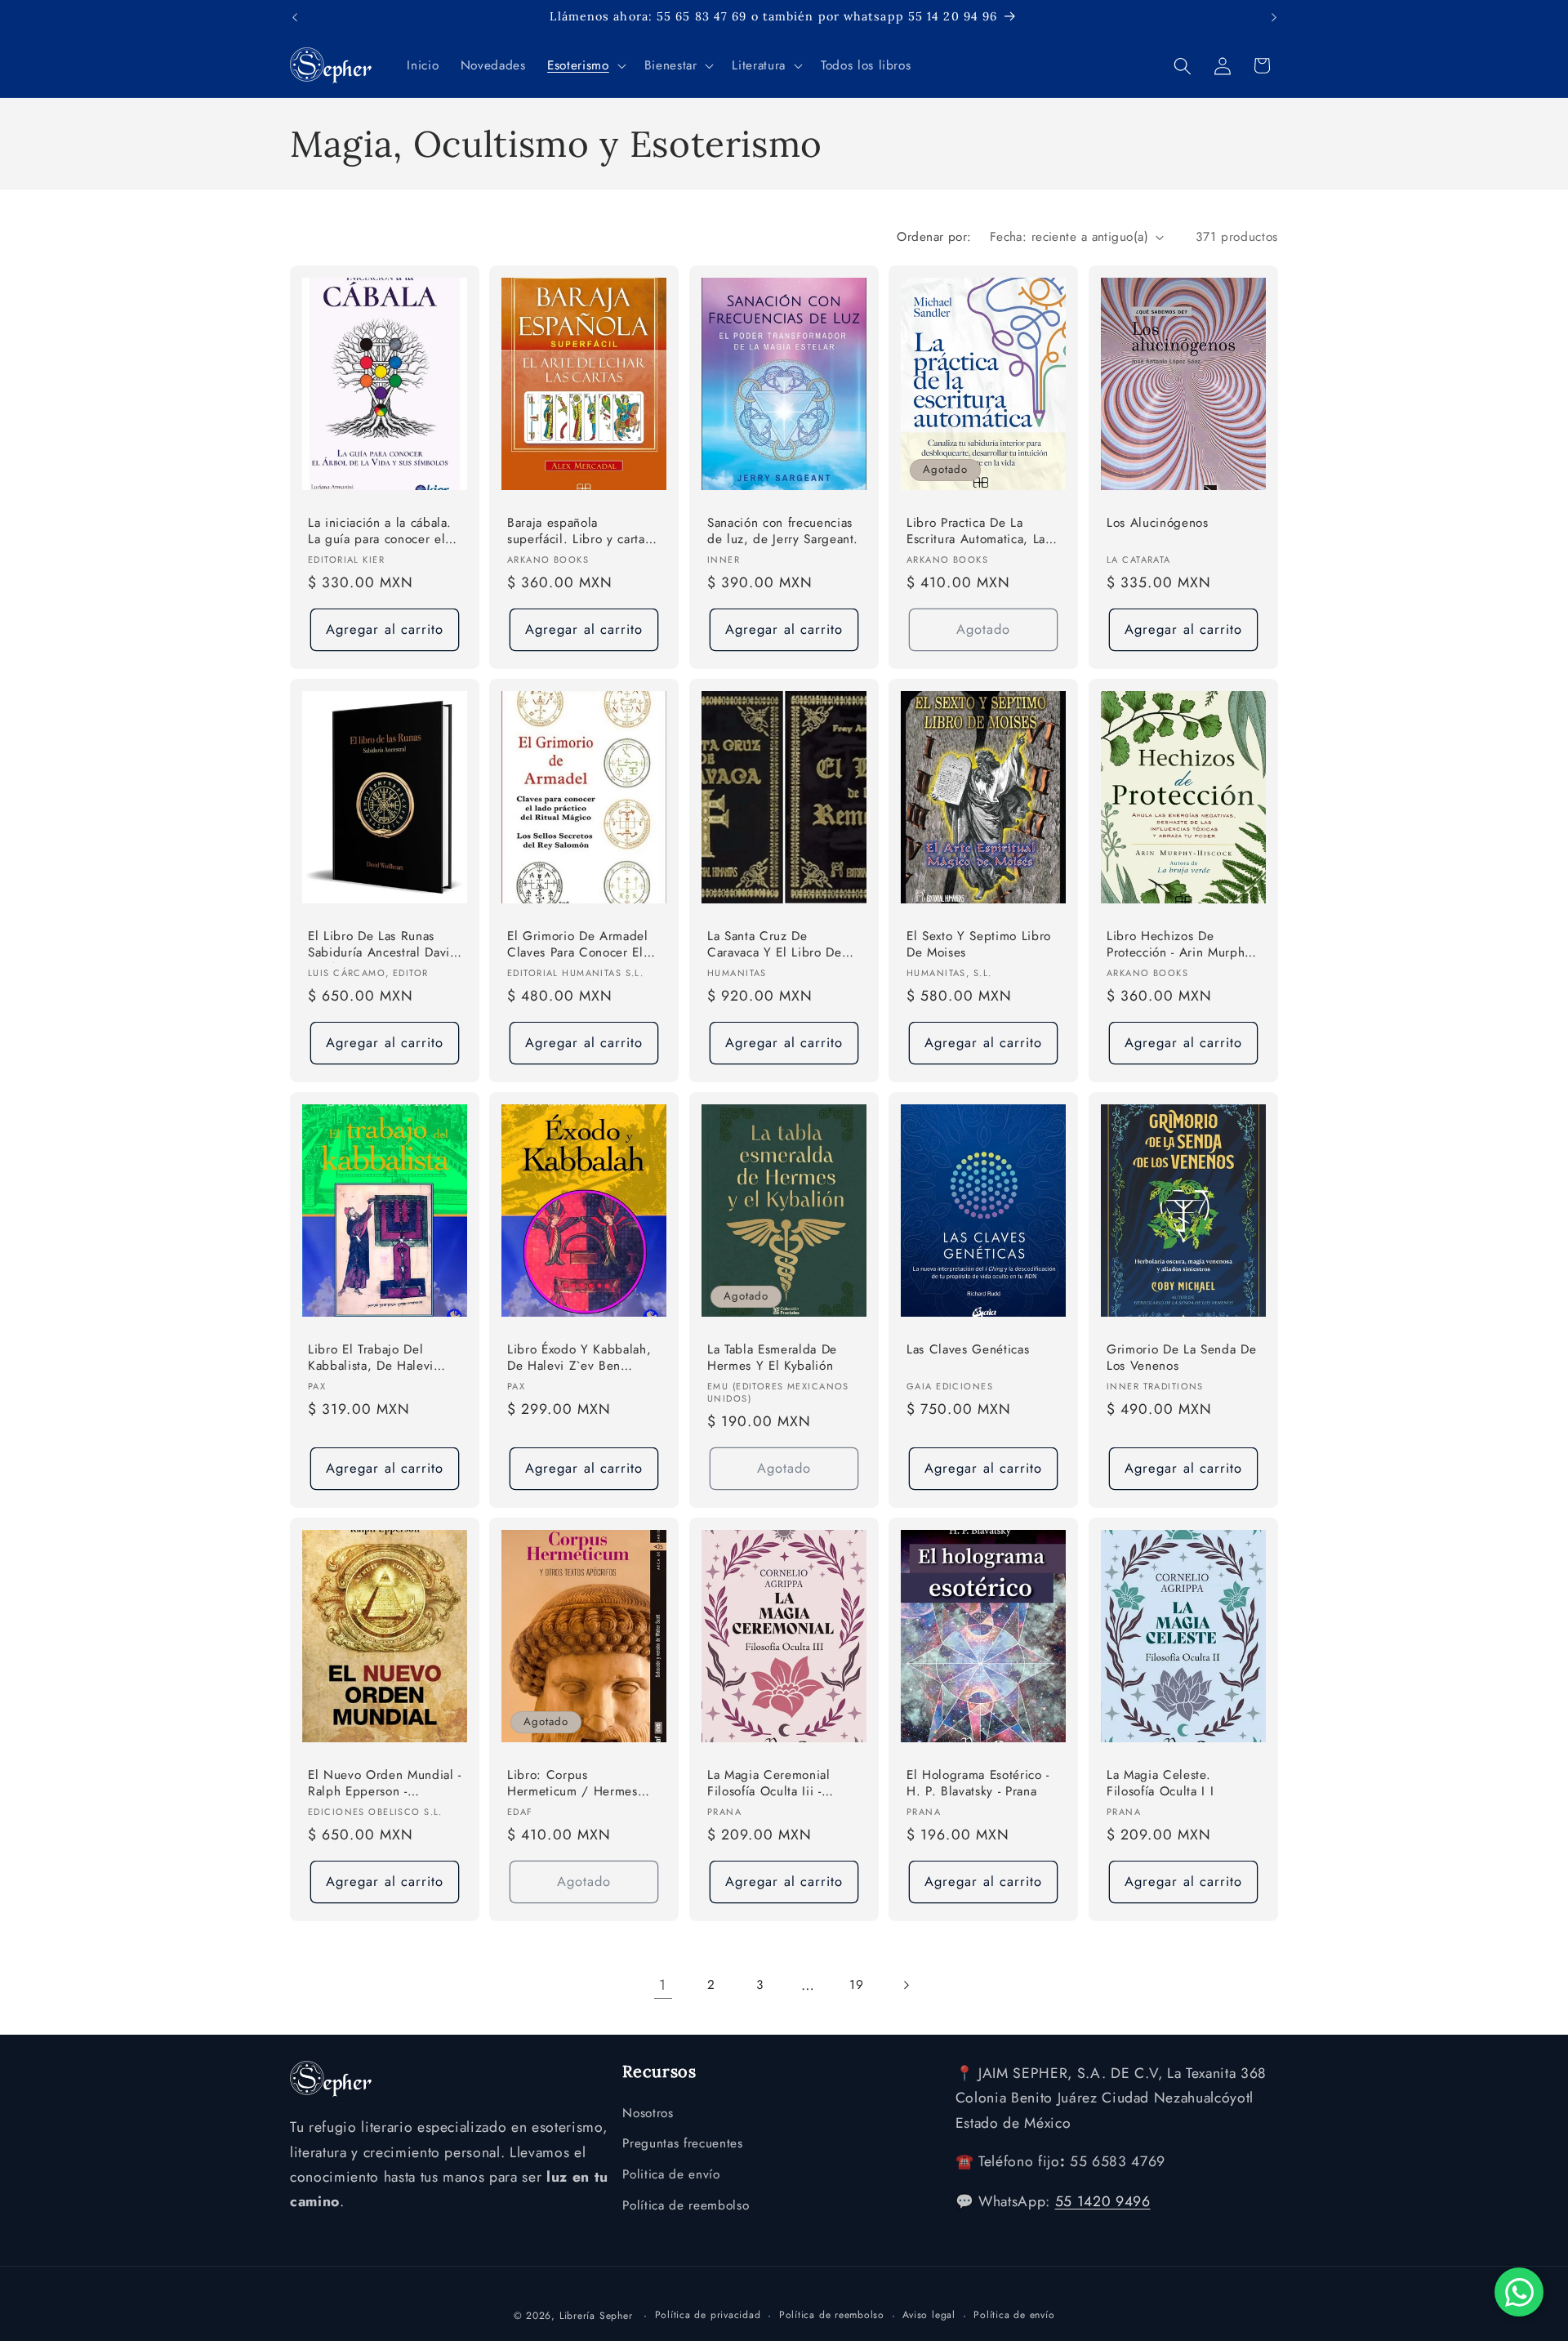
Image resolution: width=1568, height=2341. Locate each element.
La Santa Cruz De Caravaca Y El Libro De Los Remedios (775, 945)
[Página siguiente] (905, 1985)
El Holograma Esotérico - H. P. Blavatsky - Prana (978, 1783)
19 (856, 1985)
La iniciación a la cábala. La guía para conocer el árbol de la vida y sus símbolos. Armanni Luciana (380, 532)
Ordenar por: (934, 237)
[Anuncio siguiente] (1274, 17)
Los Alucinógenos (1158, 523)
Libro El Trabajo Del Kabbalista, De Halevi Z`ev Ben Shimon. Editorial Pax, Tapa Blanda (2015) (383, 1358)
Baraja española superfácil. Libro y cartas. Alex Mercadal (581, 532)
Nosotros (648, 2113)
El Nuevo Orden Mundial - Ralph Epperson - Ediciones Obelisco (385, 1784)
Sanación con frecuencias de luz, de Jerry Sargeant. (783, 531)
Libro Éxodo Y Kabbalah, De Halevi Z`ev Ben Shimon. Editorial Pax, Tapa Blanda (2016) (579, 1358)
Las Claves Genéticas (968, 1349)
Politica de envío (671, 2174)
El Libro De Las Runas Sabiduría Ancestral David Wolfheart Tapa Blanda (383, 945)
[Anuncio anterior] (295, 17)
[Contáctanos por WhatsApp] (1519, 2292)
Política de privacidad (708, 2315)
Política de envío (1014, 2315)
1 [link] (663, 1985)
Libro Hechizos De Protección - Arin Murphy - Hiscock (1183, 945)
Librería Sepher (596, 2316)
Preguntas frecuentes (682, 2143)
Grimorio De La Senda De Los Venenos (1181, 1357)
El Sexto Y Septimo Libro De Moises (979, 945)
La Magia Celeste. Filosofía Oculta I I (1160, 1783)
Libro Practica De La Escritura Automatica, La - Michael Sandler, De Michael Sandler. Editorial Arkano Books (981, 532)
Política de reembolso (686, 2205)
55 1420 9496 (1103, 2201)
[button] (585, 66)
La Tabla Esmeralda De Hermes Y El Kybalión (772, 1357)
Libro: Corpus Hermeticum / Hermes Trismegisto (572, 1784)
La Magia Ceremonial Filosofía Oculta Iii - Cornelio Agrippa (769, 1784)
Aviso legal (929, 2315)
